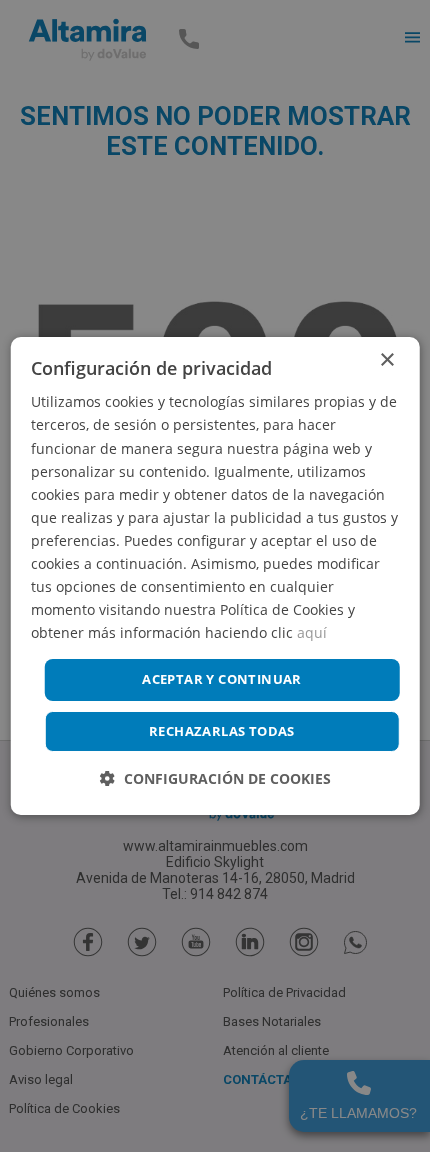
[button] (215, 778)
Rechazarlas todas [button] (222, 731)
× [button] (386, 360)
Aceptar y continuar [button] (222, 679)
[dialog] (215, 576)
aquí (312, 632)
